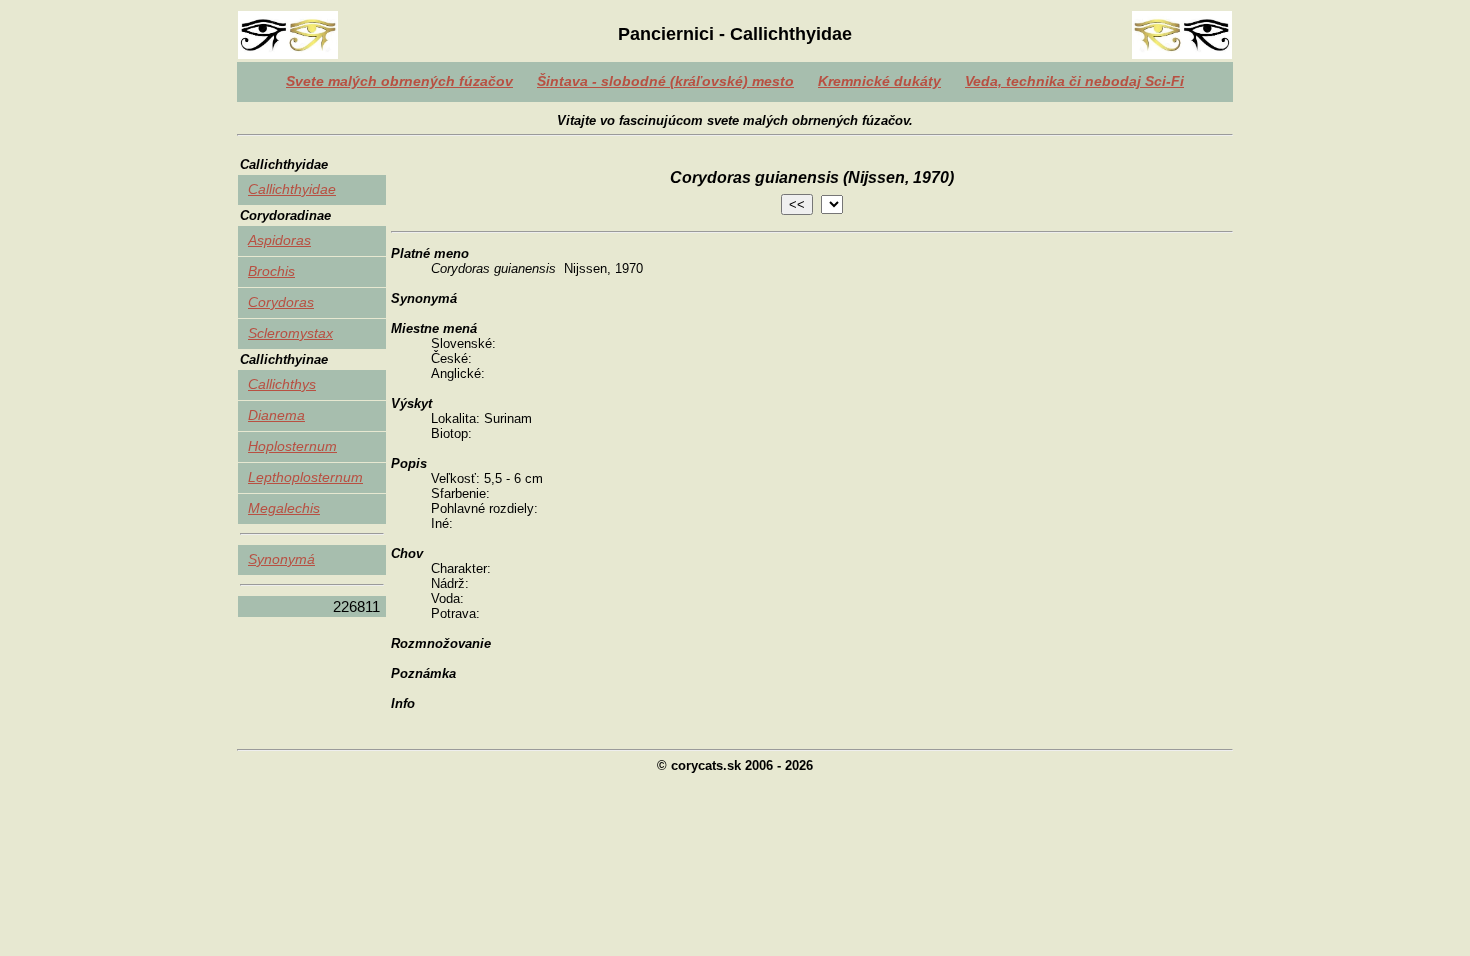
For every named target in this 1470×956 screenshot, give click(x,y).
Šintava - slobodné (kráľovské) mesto (665, 81)
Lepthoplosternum (305, 477)
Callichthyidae (292, 189)
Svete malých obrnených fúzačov (399, 81)
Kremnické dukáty (879, 81)
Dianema (276, 415)
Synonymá (281, 559)
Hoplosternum (292, 446)
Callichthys (282, 384)
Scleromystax (290, 333)
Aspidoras (279, 240)
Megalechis (284, 508)
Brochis (271, 271)
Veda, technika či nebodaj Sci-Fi (1074, 81)
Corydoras (281, 302)
